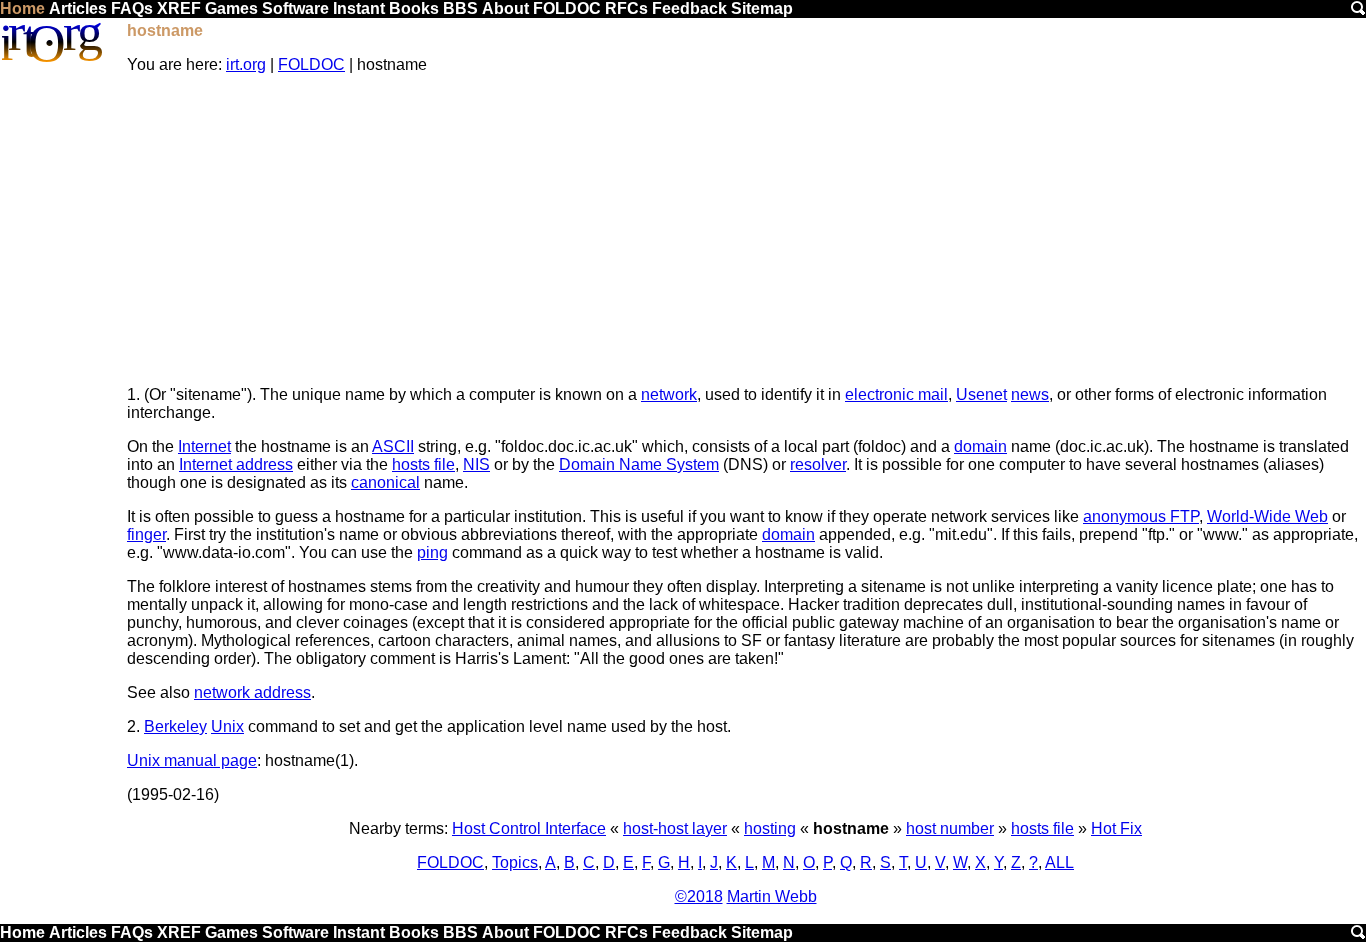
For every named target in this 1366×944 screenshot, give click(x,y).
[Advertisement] (746, 230)
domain (980, 446)
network (669, 394)
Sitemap (762, 8)
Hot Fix (1116, 828)
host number (950, 828)
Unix (227, 726)
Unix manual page (192, 760)
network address (252, 692)
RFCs (626, 8)
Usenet (981, 394)
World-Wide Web (1267, 516)
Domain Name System (639, 464)
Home (22, 8)
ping (432, 552)
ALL (1059, 862)
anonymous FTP (1141, 516)
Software (295, 8)
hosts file (423, 464)
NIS (476, 464)
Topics (515, 862)
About (505, 8)
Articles (78, 8)
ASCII (393, 446)
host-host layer (675, 828)
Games (231, 8)
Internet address (236, 464)
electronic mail (896, 394)
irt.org (246, 64)
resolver (818, 464)
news (1030, 394)
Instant (359, 8)
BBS (460, 8)
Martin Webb (772, 896)
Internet (204, 446)
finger (146, 534)
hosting (770, 828)
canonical (385, 482)
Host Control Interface (529, 828)
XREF (179, 8)
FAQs (132, 8)
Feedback (689, 8)
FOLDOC (567, 8)
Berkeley (175, 726)
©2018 (699, 896)
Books (414, 8)
